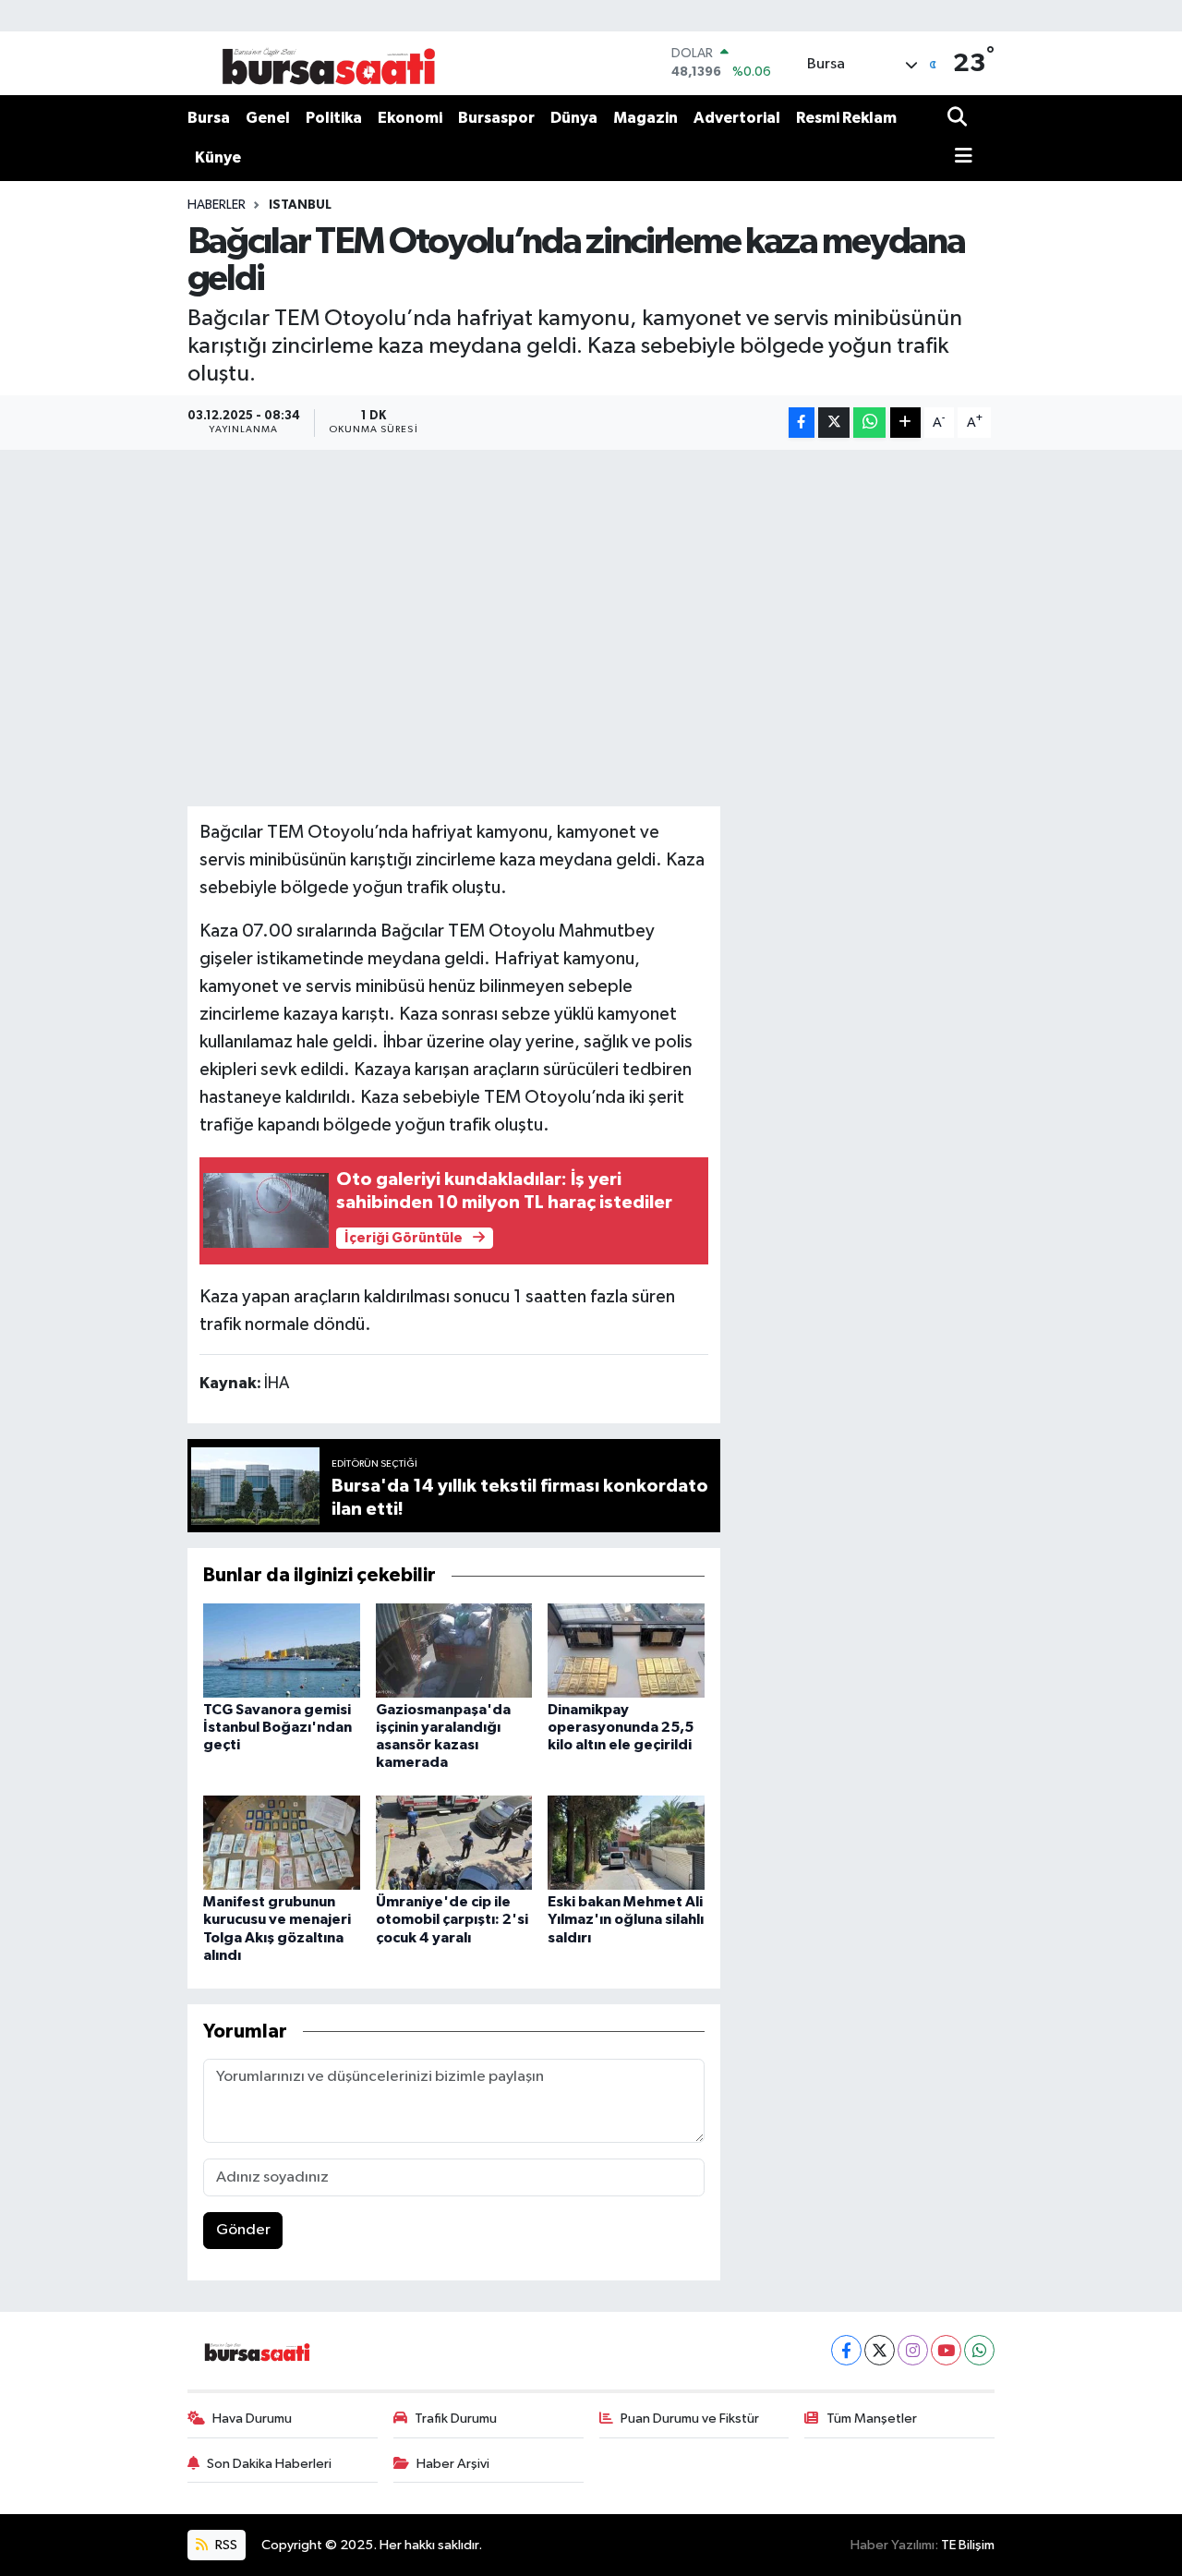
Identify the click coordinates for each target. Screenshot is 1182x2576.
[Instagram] (913, 2350)
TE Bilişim (968, 2545)
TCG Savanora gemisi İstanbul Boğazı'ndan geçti (277, 1727)
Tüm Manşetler (872, 2419)
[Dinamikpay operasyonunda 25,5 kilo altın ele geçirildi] (626, 1650)
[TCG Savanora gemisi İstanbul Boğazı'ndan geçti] (282, 1650)
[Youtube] (946, 2350)
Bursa (209, 118)
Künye (218, 157)
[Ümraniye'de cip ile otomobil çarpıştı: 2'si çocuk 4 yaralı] (454, 1842)
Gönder (243, 2230)
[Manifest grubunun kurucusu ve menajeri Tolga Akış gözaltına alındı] (282, 1842)
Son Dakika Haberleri (269, 2464)
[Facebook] (846, 2350)
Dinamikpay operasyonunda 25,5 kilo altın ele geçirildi (621, 1727)
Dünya (574, 118)
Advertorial (737, 118)
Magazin (645, 118)
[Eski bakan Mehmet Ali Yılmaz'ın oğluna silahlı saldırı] (626, 1842)
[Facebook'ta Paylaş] (802, 423)
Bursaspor (496, 118)
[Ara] (959, 119)
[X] (880, 2350)
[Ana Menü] (960, 157)
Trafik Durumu (456, 2419)
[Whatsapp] (979, 2350)
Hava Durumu (252, 2419)
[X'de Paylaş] (834, 423)
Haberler (217, 205)
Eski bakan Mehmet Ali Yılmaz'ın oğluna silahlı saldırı (626, 1919)
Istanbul (300, 205)
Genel (268, 118)
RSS (225, 2545)
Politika (334, 118)
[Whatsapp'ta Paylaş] (869, 423)
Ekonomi (410, 118)
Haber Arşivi (453, 2464)
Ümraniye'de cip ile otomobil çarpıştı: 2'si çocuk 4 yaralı (452, 1919)
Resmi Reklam (846, 118)
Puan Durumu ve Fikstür (690, 2419)
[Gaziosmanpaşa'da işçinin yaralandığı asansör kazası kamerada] (454, 1650)
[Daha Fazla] (905, 423)
